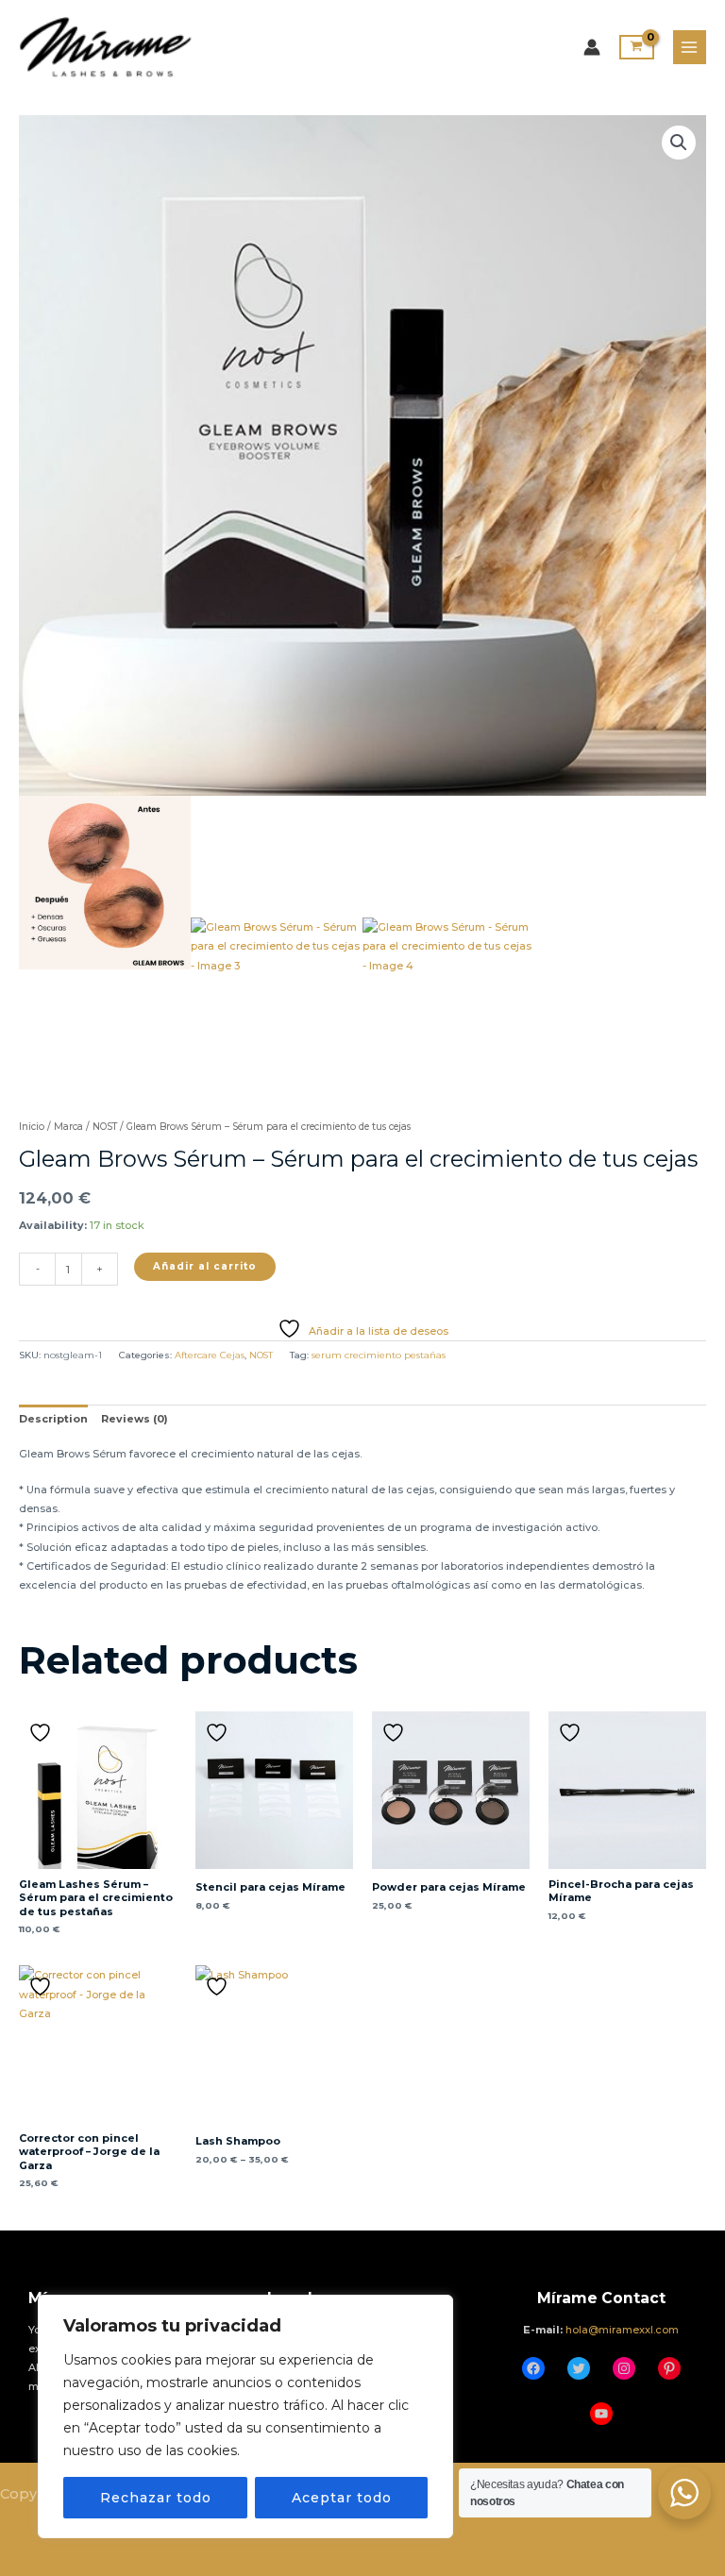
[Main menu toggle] (690, 47)
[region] (245, 2416)
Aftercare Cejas (210, 1355)
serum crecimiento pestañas (379, 1355)
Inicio (32, 1127)
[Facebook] (533, 2368)
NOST (105, 1127)
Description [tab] (53, 1419)
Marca (68, 1127)
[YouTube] (601, 2414)
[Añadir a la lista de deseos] (42, 1733)
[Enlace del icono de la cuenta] (592, 47)
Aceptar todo (342, 2498)
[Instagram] (624, 2368)
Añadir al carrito (205, 1266)
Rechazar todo (156, 2498)
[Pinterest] (669, 2368)
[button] (679, 143)
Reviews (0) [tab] (135, 1419)
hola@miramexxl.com (622, 2330)
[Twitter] (579, 2368)
